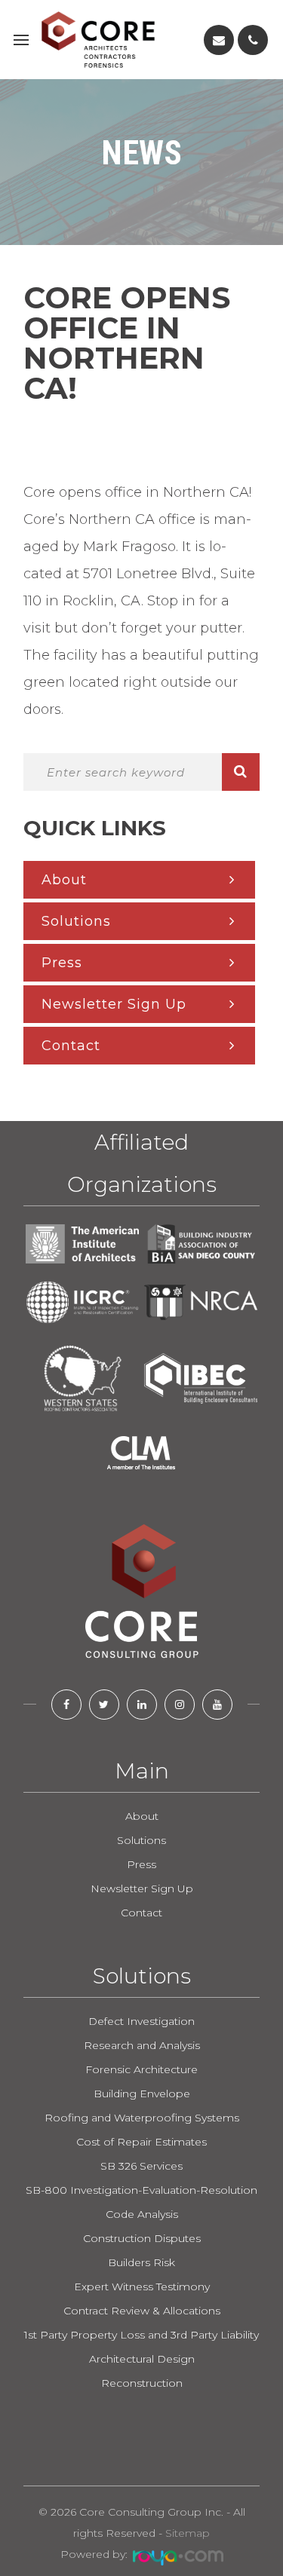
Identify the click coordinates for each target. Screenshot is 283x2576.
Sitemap (188, 2533)
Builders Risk (141, 2262)
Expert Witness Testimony (142, 2287)
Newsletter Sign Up (114, 1004)
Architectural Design (142, 2359)
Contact (71, 1046)
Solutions (76, 921)
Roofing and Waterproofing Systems (142, 2118)
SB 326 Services (141, 2166)
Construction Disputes (142, 2238)
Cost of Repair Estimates (141, 2142)
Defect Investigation (141, 2021)
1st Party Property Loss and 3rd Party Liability (141, 2335)
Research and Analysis (142, 2045)
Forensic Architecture (141, 2069)
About (64, 880)
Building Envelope (142, 2094)
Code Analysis (142, 2214)
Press (62, 963)
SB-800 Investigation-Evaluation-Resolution (141, 2190)
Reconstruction (142, 2383)
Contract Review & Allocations (142, 2311)
